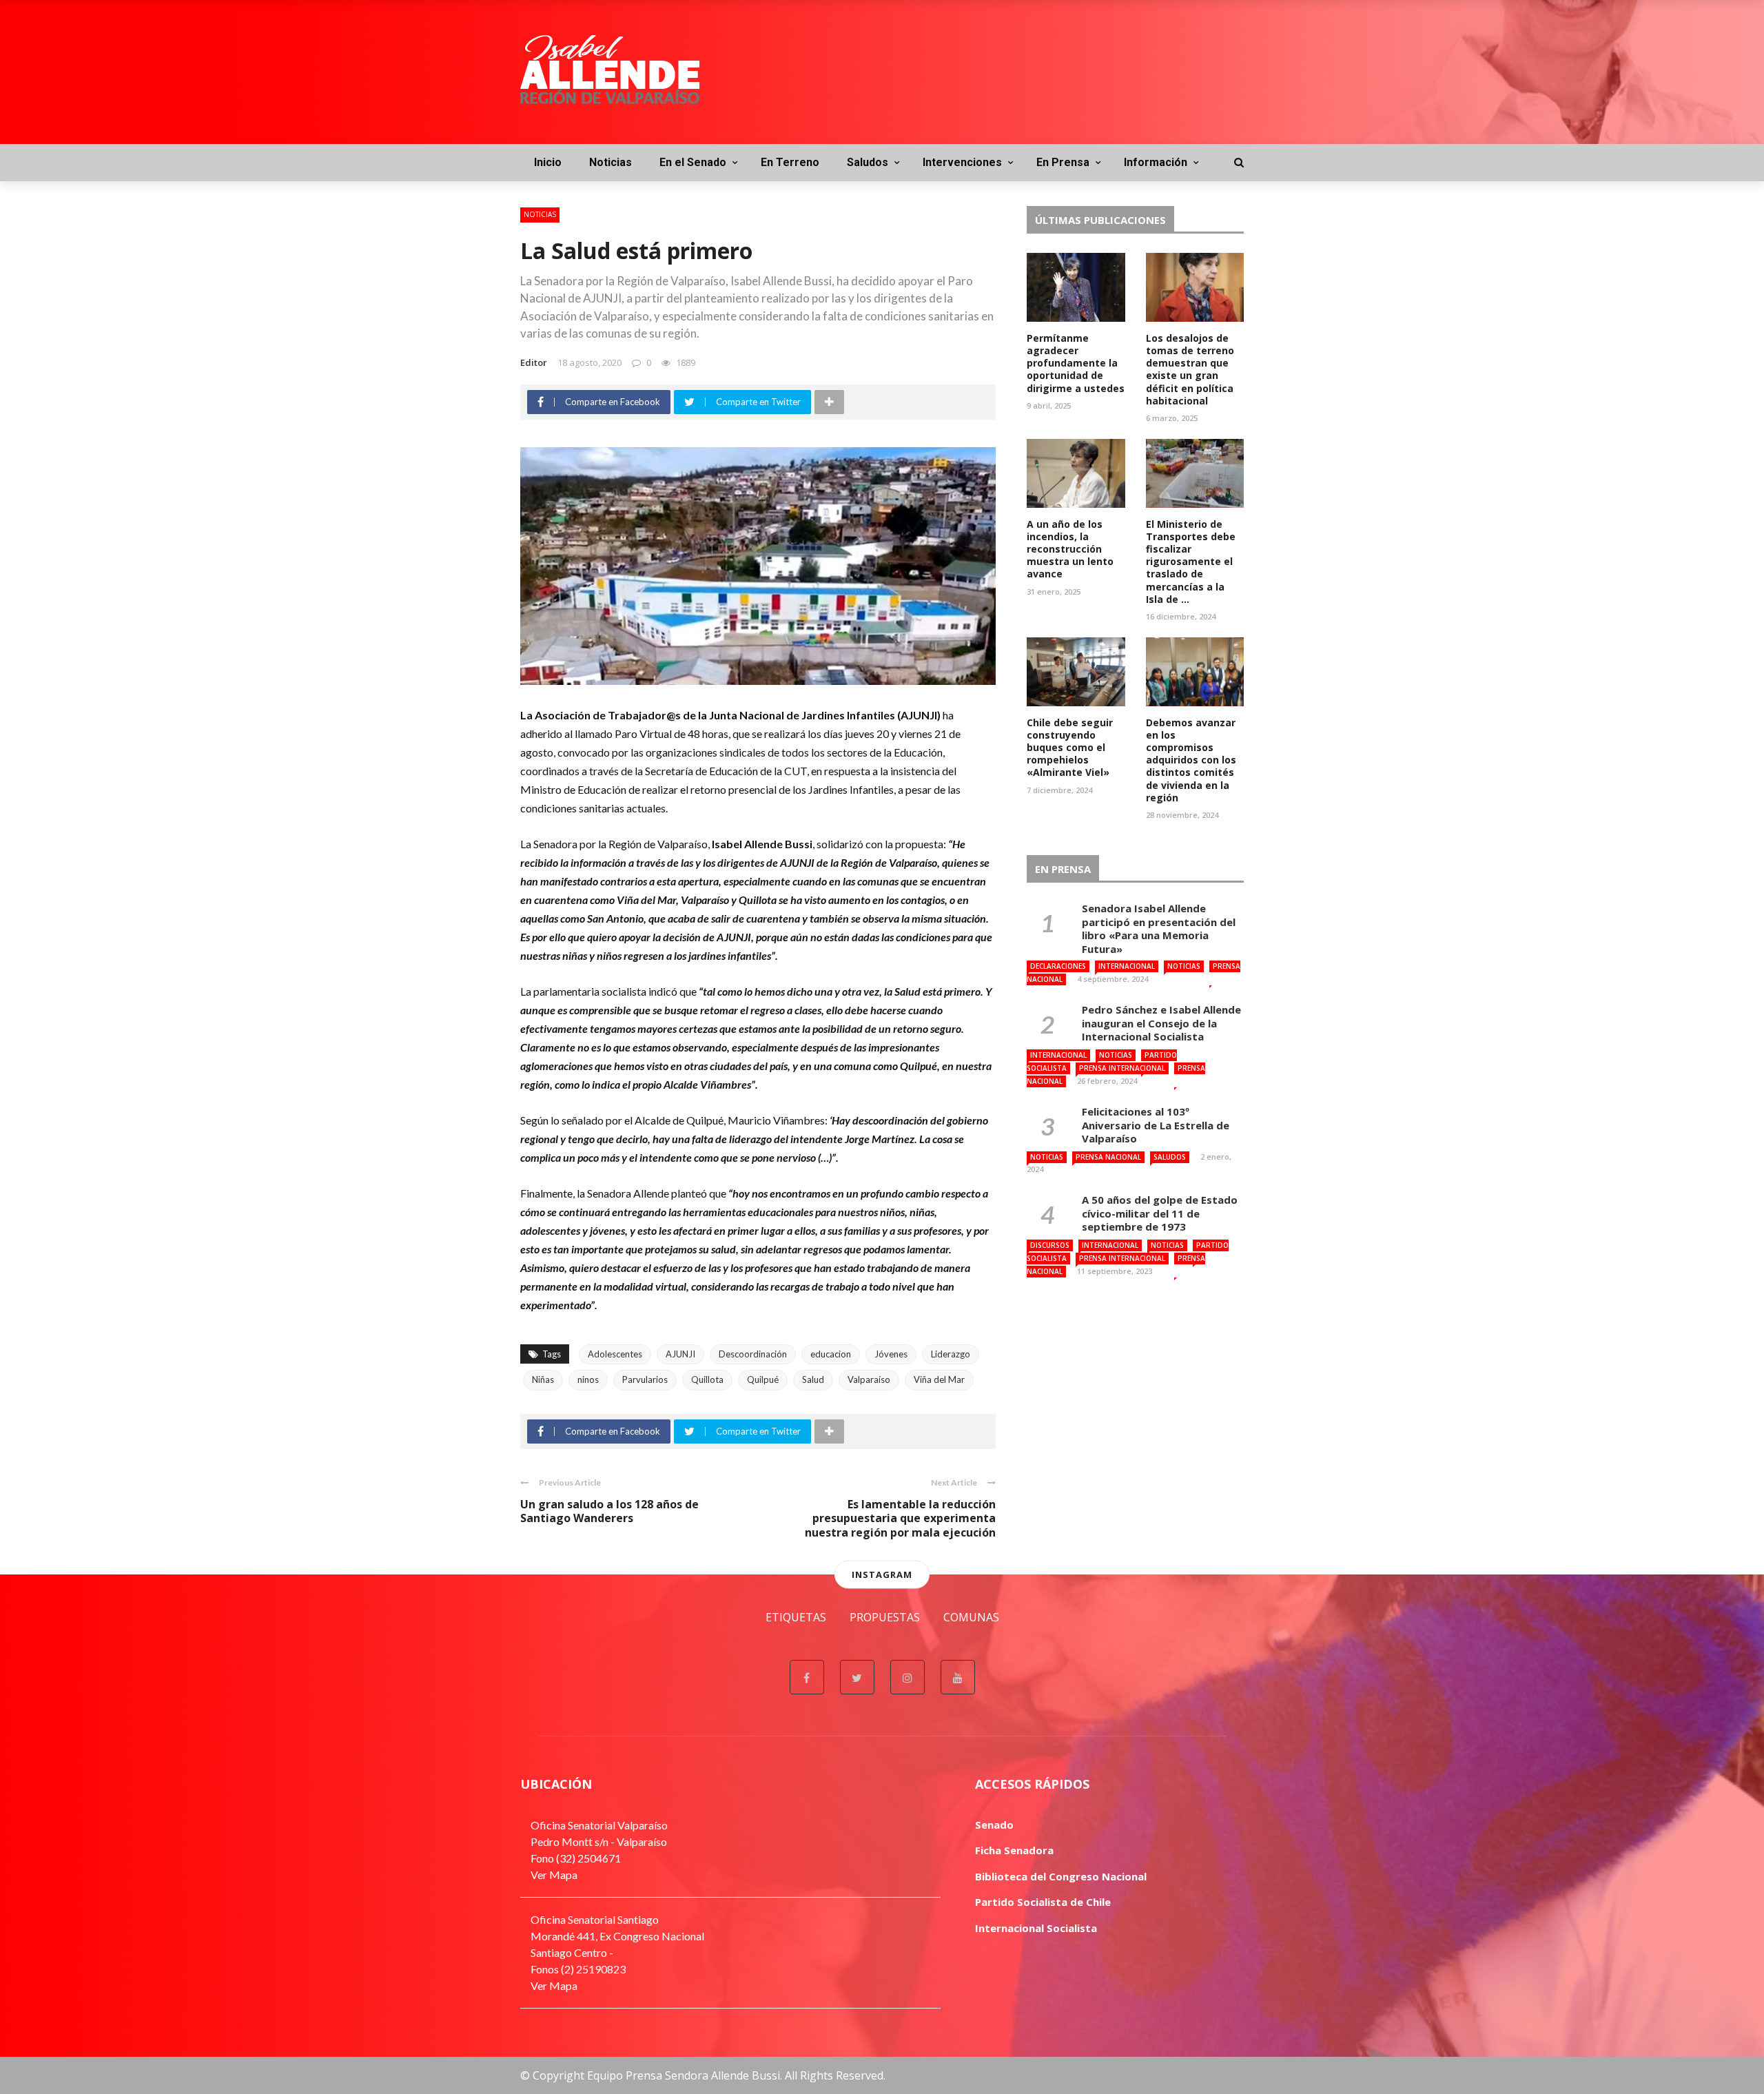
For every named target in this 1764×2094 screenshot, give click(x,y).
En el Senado (693, 162)
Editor (534, 362)
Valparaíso (869, 1379)
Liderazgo (951, 1354)
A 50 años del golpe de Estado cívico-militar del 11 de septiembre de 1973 (1160, 1213)
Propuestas (885, 1617)
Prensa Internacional (1122, 1068)
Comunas (971, 1617)
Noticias (611, 162)
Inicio (548, 162)
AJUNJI (680, 1354)
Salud (813, 1379)
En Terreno (790, 162)
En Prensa (1063, 162)
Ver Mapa (554, 1875)
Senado (994, 1825)
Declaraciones (1058, 966)
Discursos (1050, 1245)
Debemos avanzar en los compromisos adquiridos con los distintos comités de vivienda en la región (1191, 760)
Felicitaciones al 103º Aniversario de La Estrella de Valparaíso (1156, 1125)
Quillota (707, 1379)
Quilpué (763, 1379)
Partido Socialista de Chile (1043, 1902)
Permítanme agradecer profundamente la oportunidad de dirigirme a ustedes (1076, 363)
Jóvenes (891, 1354)
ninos (588, 1379)
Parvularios (645, 1379)
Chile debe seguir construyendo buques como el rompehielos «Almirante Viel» (1070, 748)
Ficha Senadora (1014, 1850)
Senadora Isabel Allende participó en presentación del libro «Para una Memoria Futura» (1159, 928)
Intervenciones (962, 162)
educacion (831, 1354)
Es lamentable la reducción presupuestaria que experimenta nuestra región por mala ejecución (900, 1519)
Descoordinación (753, 1354)
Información (1156, 162)
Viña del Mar (939, 1379)
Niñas (543, 1379)
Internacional (1127, 966)
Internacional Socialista (1036, 1928)
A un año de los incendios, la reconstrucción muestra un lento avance (1070, 549)
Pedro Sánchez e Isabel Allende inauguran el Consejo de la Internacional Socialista (1161, 1023)
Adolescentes (615, 1354)
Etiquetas (796, 1617)
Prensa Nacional (1108, 1157)
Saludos (868, 162)
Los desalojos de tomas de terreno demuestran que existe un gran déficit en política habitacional (1190, 369)
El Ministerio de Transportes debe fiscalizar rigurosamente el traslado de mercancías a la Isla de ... (1191, 562)
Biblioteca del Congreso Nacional (1061, 1876)
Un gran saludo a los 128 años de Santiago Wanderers (609, 1511)
